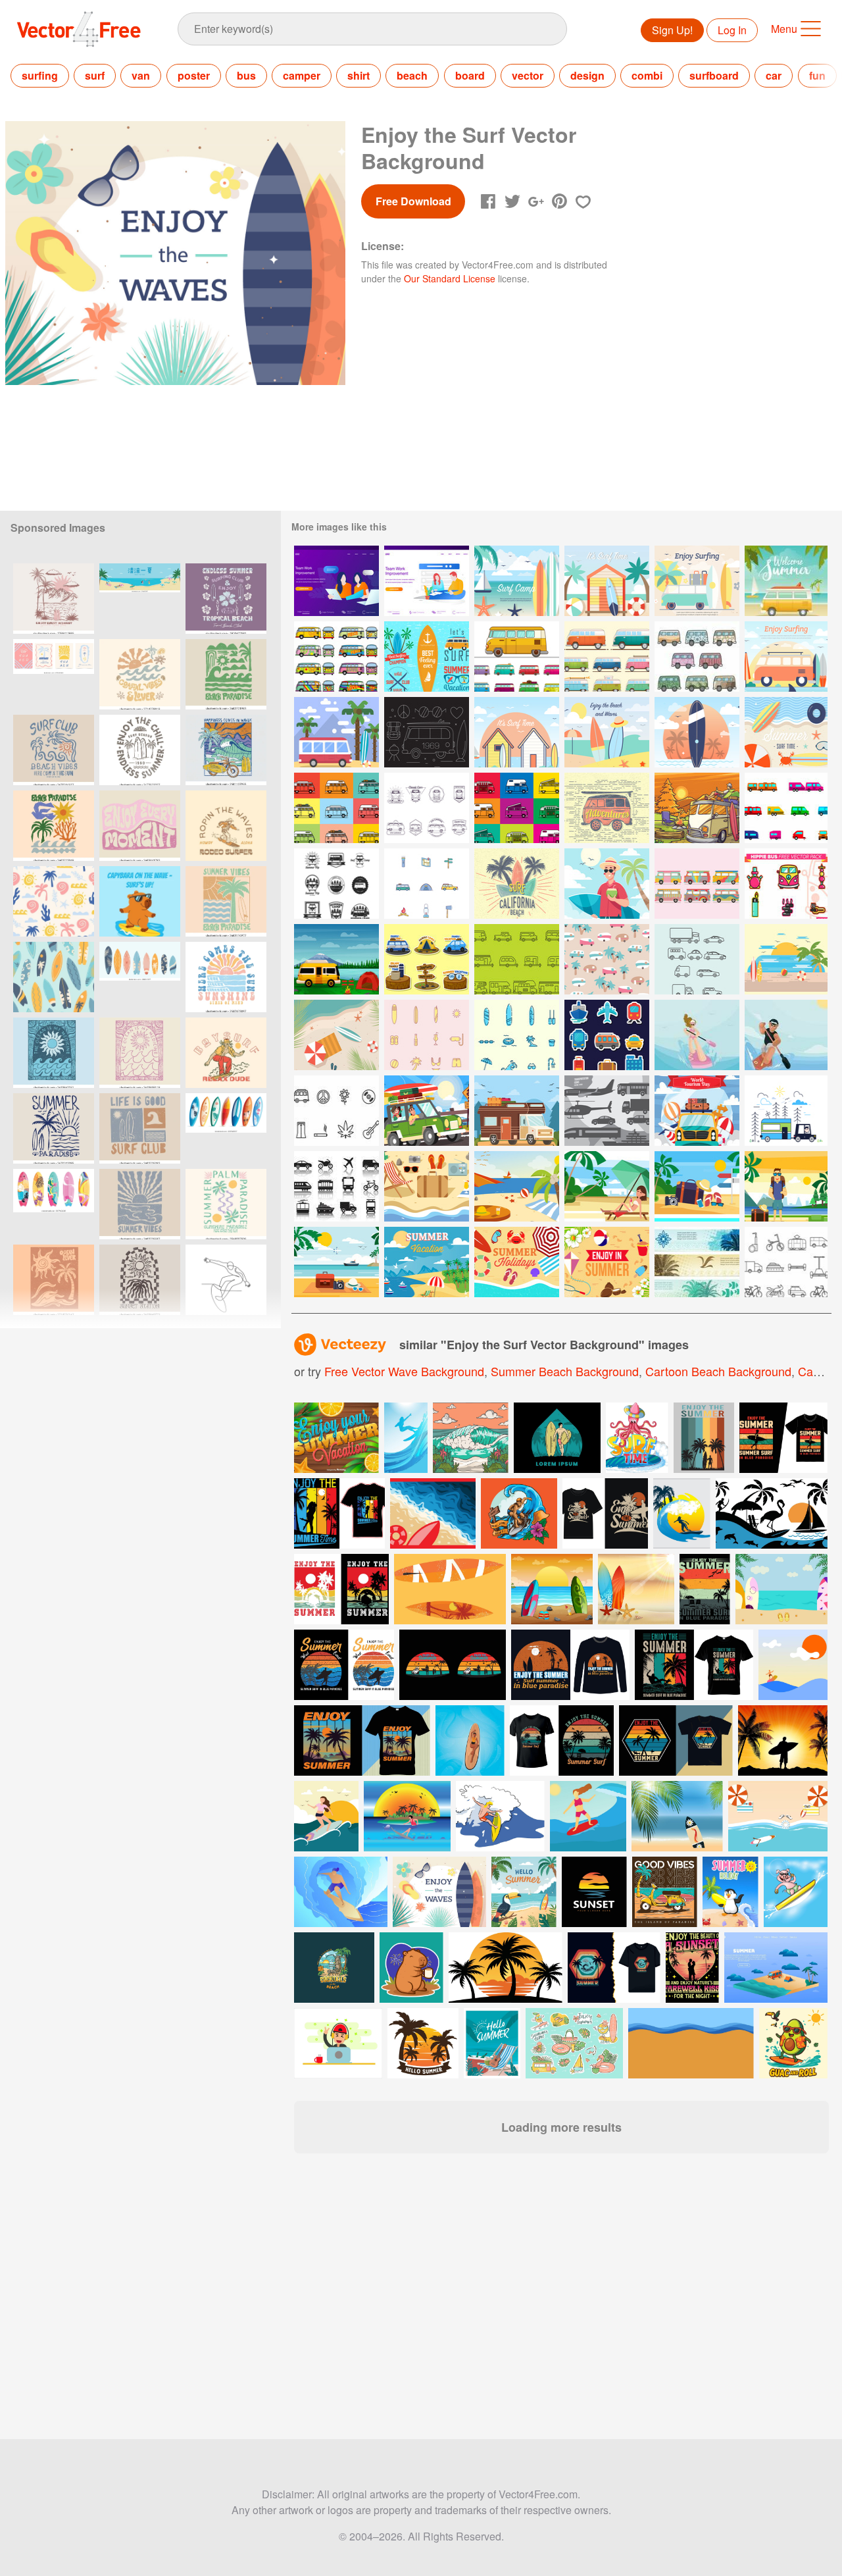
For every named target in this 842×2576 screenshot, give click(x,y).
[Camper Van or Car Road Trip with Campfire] (697, 808)
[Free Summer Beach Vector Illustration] (427, 1186)
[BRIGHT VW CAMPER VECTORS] (517, 808)
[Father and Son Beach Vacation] (427, 1111)
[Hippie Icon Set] (336, 1111)
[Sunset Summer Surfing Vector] (786, 959)
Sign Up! (672, 30)
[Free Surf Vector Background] (697, 581)
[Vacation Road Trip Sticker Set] (427, 959)
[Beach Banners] (697, 1262)
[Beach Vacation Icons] (517, 1035)
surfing (40, 75)
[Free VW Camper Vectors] (517, 657)
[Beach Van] (336, 732)
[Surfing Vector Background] (607, 581)
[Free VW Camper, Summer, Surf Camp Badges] (336, 884)
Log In (732, 30)
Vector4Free (80, 29)
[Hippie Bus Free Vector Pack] (786, 884)
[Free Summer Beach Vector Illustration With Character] (607, 1186)
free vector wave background (404, 1371)
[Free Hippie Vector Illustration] (427, 732)
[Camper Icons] (517, 959)
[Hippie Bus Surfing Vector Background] (786, 657)
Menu (784, 29)
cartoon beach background (718, 1371)
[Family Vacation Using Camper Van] (517, 1111)
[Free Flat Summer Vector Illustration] (607, 1262)
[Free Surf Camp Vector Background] (517, 581)
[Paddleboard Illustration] (697, 1035)
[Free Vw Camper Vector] (786, 1111)
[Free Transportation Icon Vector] (786, 1262)
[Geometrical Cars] (697, 959)
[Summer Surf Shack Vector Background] (517, 732)
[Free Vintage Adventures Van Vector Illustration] (607, 808)
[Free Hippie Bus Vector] (336, 657)
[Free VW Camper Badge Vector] (427, 808)
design (587, 75)
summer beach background (565, 1371)
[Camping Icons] (427, 884)
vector (528, 75)
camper (302, 75)
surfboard (714, 75)
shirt (359, 75)
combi (647, 75)
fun (817, 75)
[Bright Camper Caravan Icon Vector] (786, 808)
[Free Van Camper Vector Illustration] (786, 581)
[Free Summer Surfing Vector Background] (607, 732)
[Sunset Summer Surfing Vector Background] (697, 732)
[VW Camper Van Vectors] (607, 657)
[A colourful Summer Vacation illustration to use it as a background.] (336, 1438)
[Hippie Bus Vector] (697, 884)
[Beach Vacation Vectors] (427, 1035)
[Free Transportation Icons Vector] (336, 1186)
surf (95, 75)
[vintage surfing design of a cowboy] (226, 1053)
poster (194, 75)
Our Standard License (450, 278)
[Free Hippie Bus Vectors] (697, 657)
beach (412, 75)
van (141, 75)
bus (246, 75)
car (774, 75)
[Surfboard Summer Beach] (336, 1035)
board (470, 75)
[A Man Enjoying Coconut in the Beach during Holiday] (607, 884)
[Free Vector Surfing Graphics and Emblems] (427, 657)
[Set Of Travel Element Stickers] (607, 1035)
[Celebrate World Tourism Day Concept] (697, 1111)
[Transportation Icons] (607, 1111)
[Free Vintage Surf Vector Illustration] (517, 884)
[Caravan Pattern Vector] (607, 959)
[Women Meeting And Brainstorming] (336, 581)
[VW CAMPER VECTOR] (336, 808)
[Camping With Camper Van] (336, 959)
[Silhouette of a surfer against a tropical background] (783, 1740)
